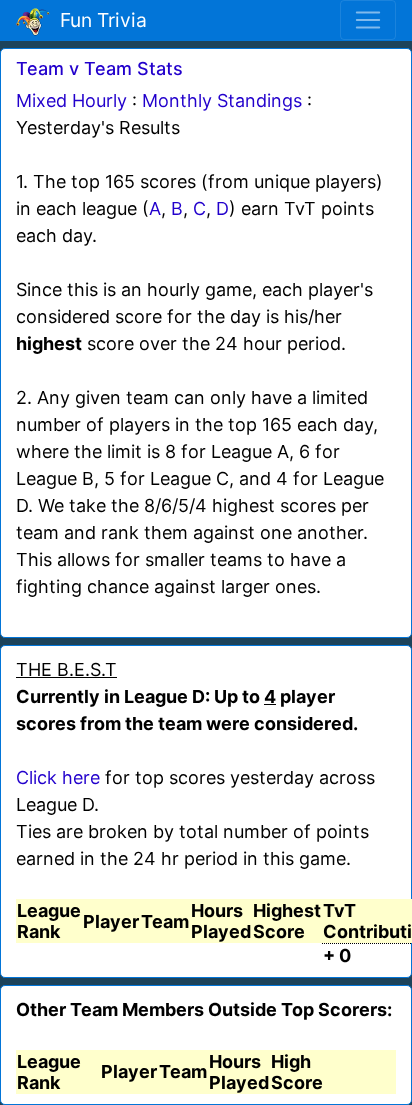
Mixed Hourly (71, 100)
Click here (58, 777)
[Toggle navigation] (368, 20)
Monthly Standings (222, 100)
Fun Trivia (98, 20)
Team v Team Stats (99, 68)
